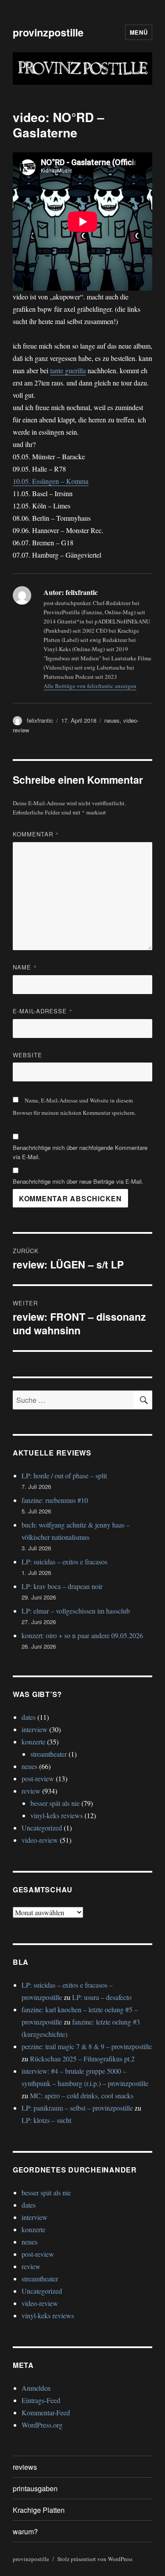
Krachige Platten (39, 2510)
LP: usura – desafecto (102, 1997)
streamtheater (49, 1754)
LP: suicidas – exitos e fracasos (64, 1562)
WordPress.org (42, 2425)
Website (27, 1055)
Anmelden (36, 2388)
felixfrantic (40, 720)
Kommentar (36, 834)
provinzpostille (48, 32)
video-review (40, 1840)
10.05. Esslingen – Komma (51, 481)
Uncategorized (42, 1828)
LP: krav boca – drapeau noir (62, 1586)
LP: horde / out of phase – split (64, 1475)
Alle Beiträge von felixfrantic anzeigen (90, 686)
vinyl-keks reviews (57, 1815)
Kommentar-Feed (46, 2412)
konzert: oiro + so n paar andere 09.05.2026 (82, 1635)
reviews (25, 2467)
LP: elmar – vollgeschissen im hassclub (76, 1611)
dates (29, 1717)
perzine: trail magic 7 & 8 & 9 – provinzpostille (87, 2046)
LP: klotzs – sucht (46, 2120)
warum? (25, 2531)
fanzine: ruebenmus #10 (55, 1500)
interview (35, 1729)
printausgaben (35, 2488)
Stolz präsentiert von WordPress (95, 2559)
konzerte (33, 1742)
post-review (38, 1778)
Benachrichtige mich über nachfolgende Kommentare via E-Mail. (80, 1152)
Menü (139, 32)
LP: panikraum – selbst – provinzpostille (77, 2108)
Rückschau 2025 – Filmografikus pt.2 (82, 2059)
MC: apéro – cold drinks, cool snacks (82, 2095)
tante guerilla (68, 370)
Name (25, 967)
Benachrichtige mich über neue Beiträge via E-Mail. (78, 1181)
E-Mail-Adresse (43, 1011)
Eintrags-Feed (41, 2400)
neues (112, 720)
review (31, 1791)
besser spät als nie (55, 1803)
